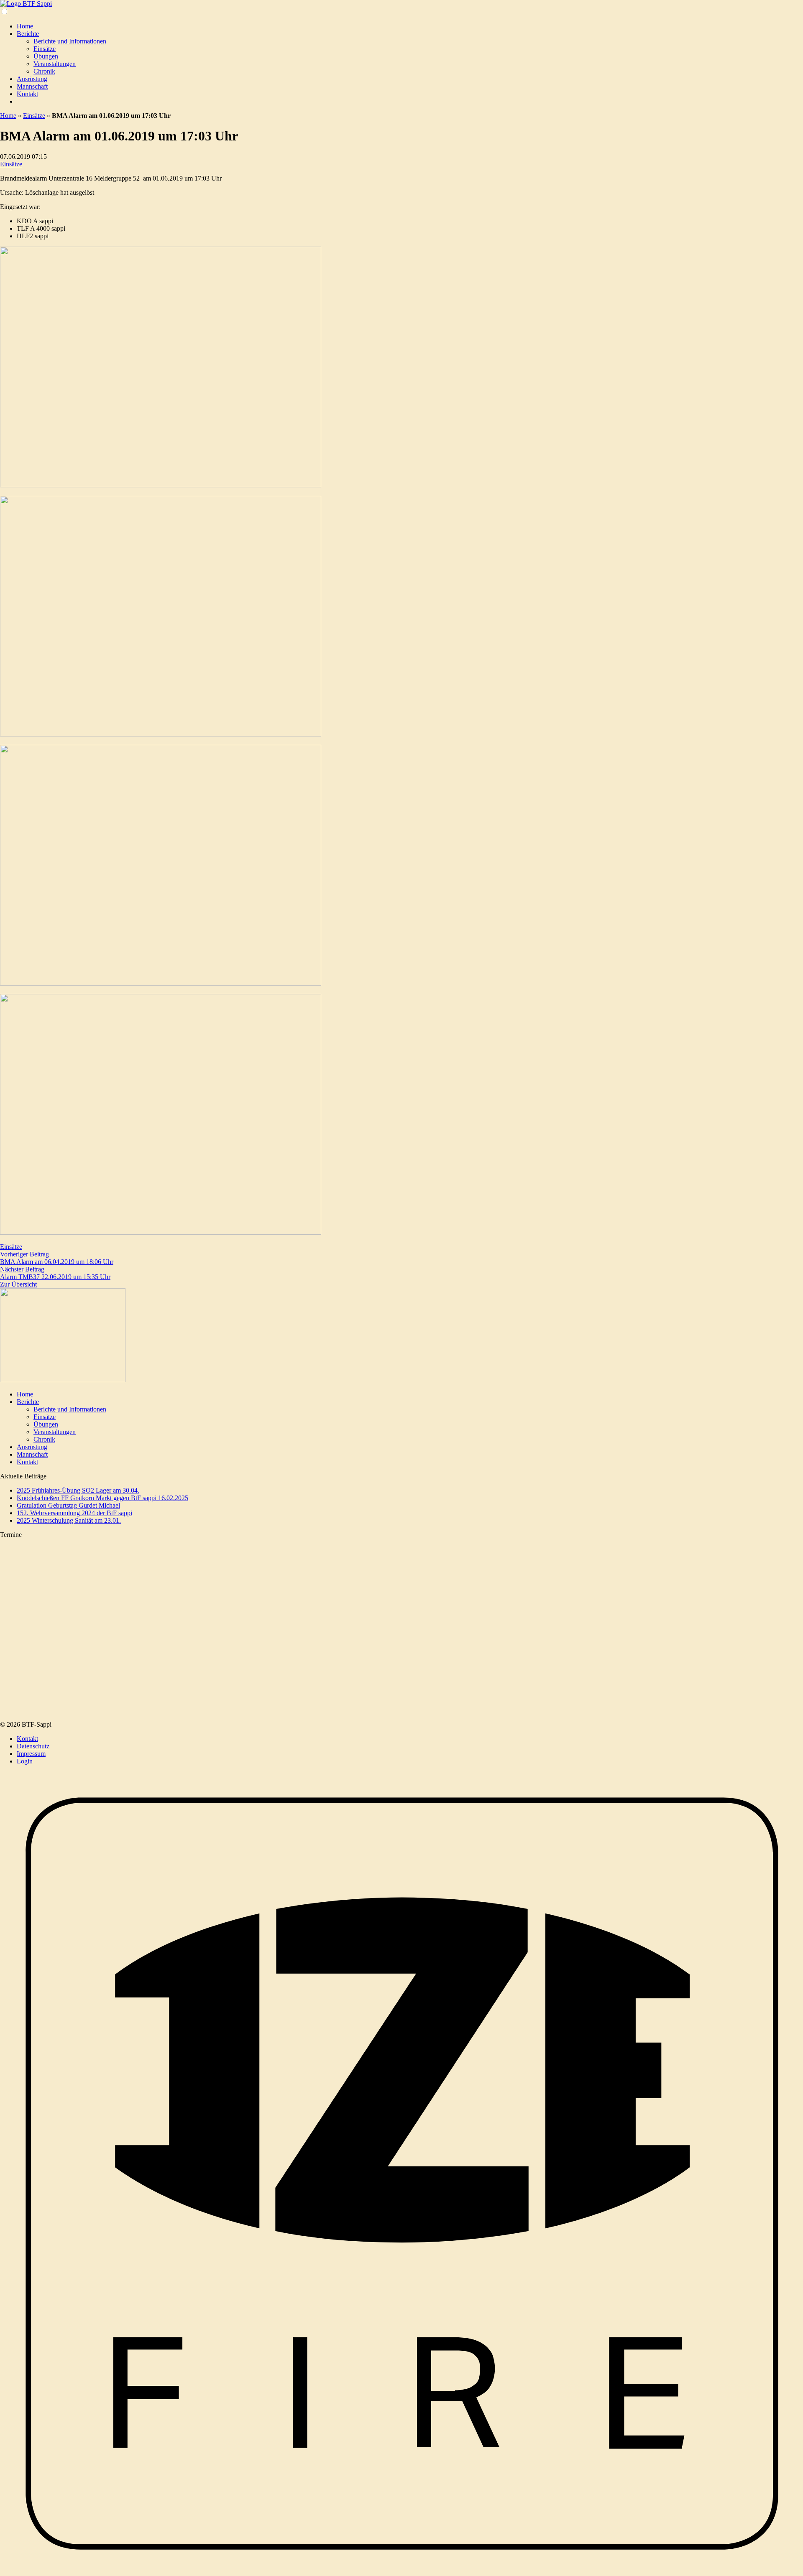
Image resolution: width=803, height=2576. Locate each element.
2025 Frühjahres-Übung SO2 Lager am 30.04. (78, 1490)
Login (25, 1761)
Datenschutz (33, 1746)
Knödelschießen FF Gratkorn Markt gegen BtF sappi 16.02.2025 (102, 1498)
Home (25, 26)
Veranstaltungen (55, 64)
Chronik (44, 71)
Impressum (31, 1754)
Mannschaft (32, 86)
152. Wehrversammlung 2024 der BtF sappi (74, 1513)
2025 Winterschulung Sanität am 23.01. (69, 1520)
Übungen (46, 56)
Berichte (28, 34)
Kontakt (27, 94)
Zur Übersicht (18, 1284)
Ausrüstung (32, 79)
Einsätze (45, 49)
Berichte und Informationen (70, 41)
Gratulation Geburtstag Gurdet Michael (68, 1505)
